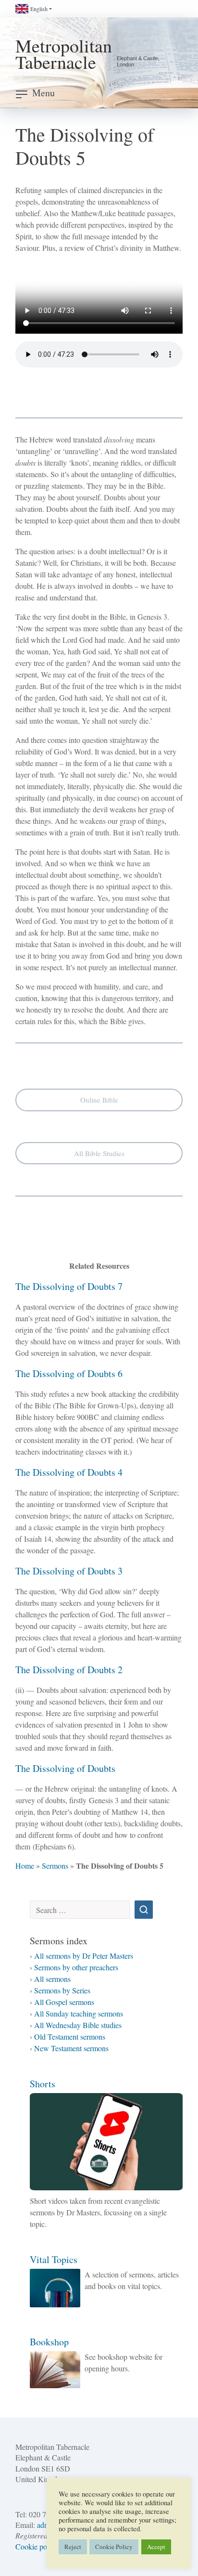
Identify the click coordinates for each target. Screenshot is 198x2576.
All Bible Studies (99, 1153)
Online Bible (99, 1100)
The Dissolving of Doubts (65, 1768)
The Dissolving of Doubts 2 (69, 1670)
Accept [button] (156, 2547)
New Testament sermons (71, 2048)
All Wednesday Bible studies (78, 2025)
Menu (43, 93)
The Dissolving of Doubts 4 (69, 1472)
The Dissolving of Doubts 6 (69, 1373)
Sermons (55, 1866)
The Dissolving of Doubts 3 (69, 1571)
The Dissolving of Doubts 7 (69, 1286)
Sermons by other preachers (76, 1967)
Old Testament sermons (70, 2036)
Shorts (43, 2084)
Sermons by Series (62, 1990)
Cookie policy (37, 2546)
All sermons (52, 1979)
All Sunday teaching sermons (79, 2013)
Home (25, 1866)
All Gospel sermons (64, 2002)
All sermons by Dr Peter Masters (84, 1956)
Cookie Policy (114, 2547)
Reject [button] (73, 2547)
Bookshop (49, 2342)
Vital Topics (54, 2259)
